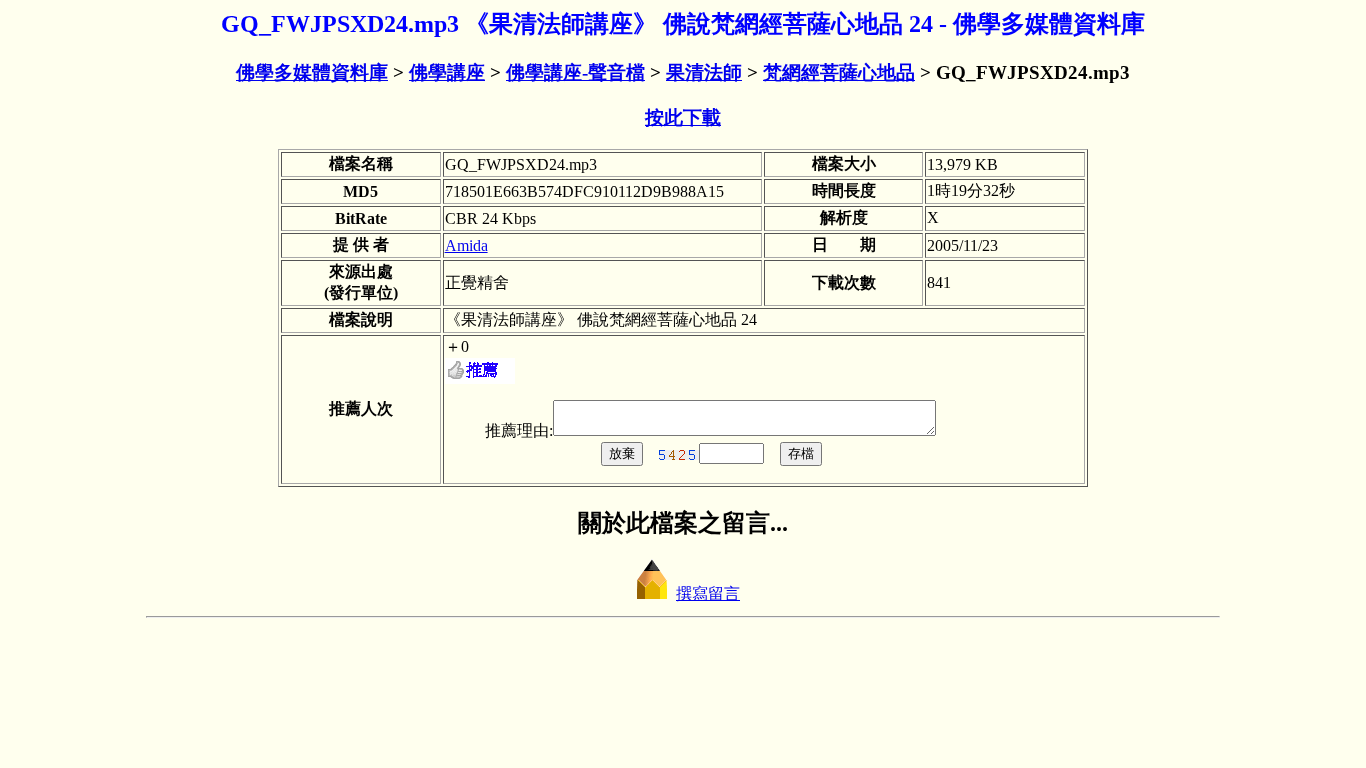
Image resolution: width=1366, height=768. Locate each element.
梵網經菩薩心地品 (839, 72)
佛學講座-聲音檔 (575, 72)
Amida (466, 245)
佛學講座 (447, 72)
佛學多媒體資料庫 (312, 72)
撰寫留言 (708, 593)
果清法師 (704, 72)
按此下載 (683, 117)
